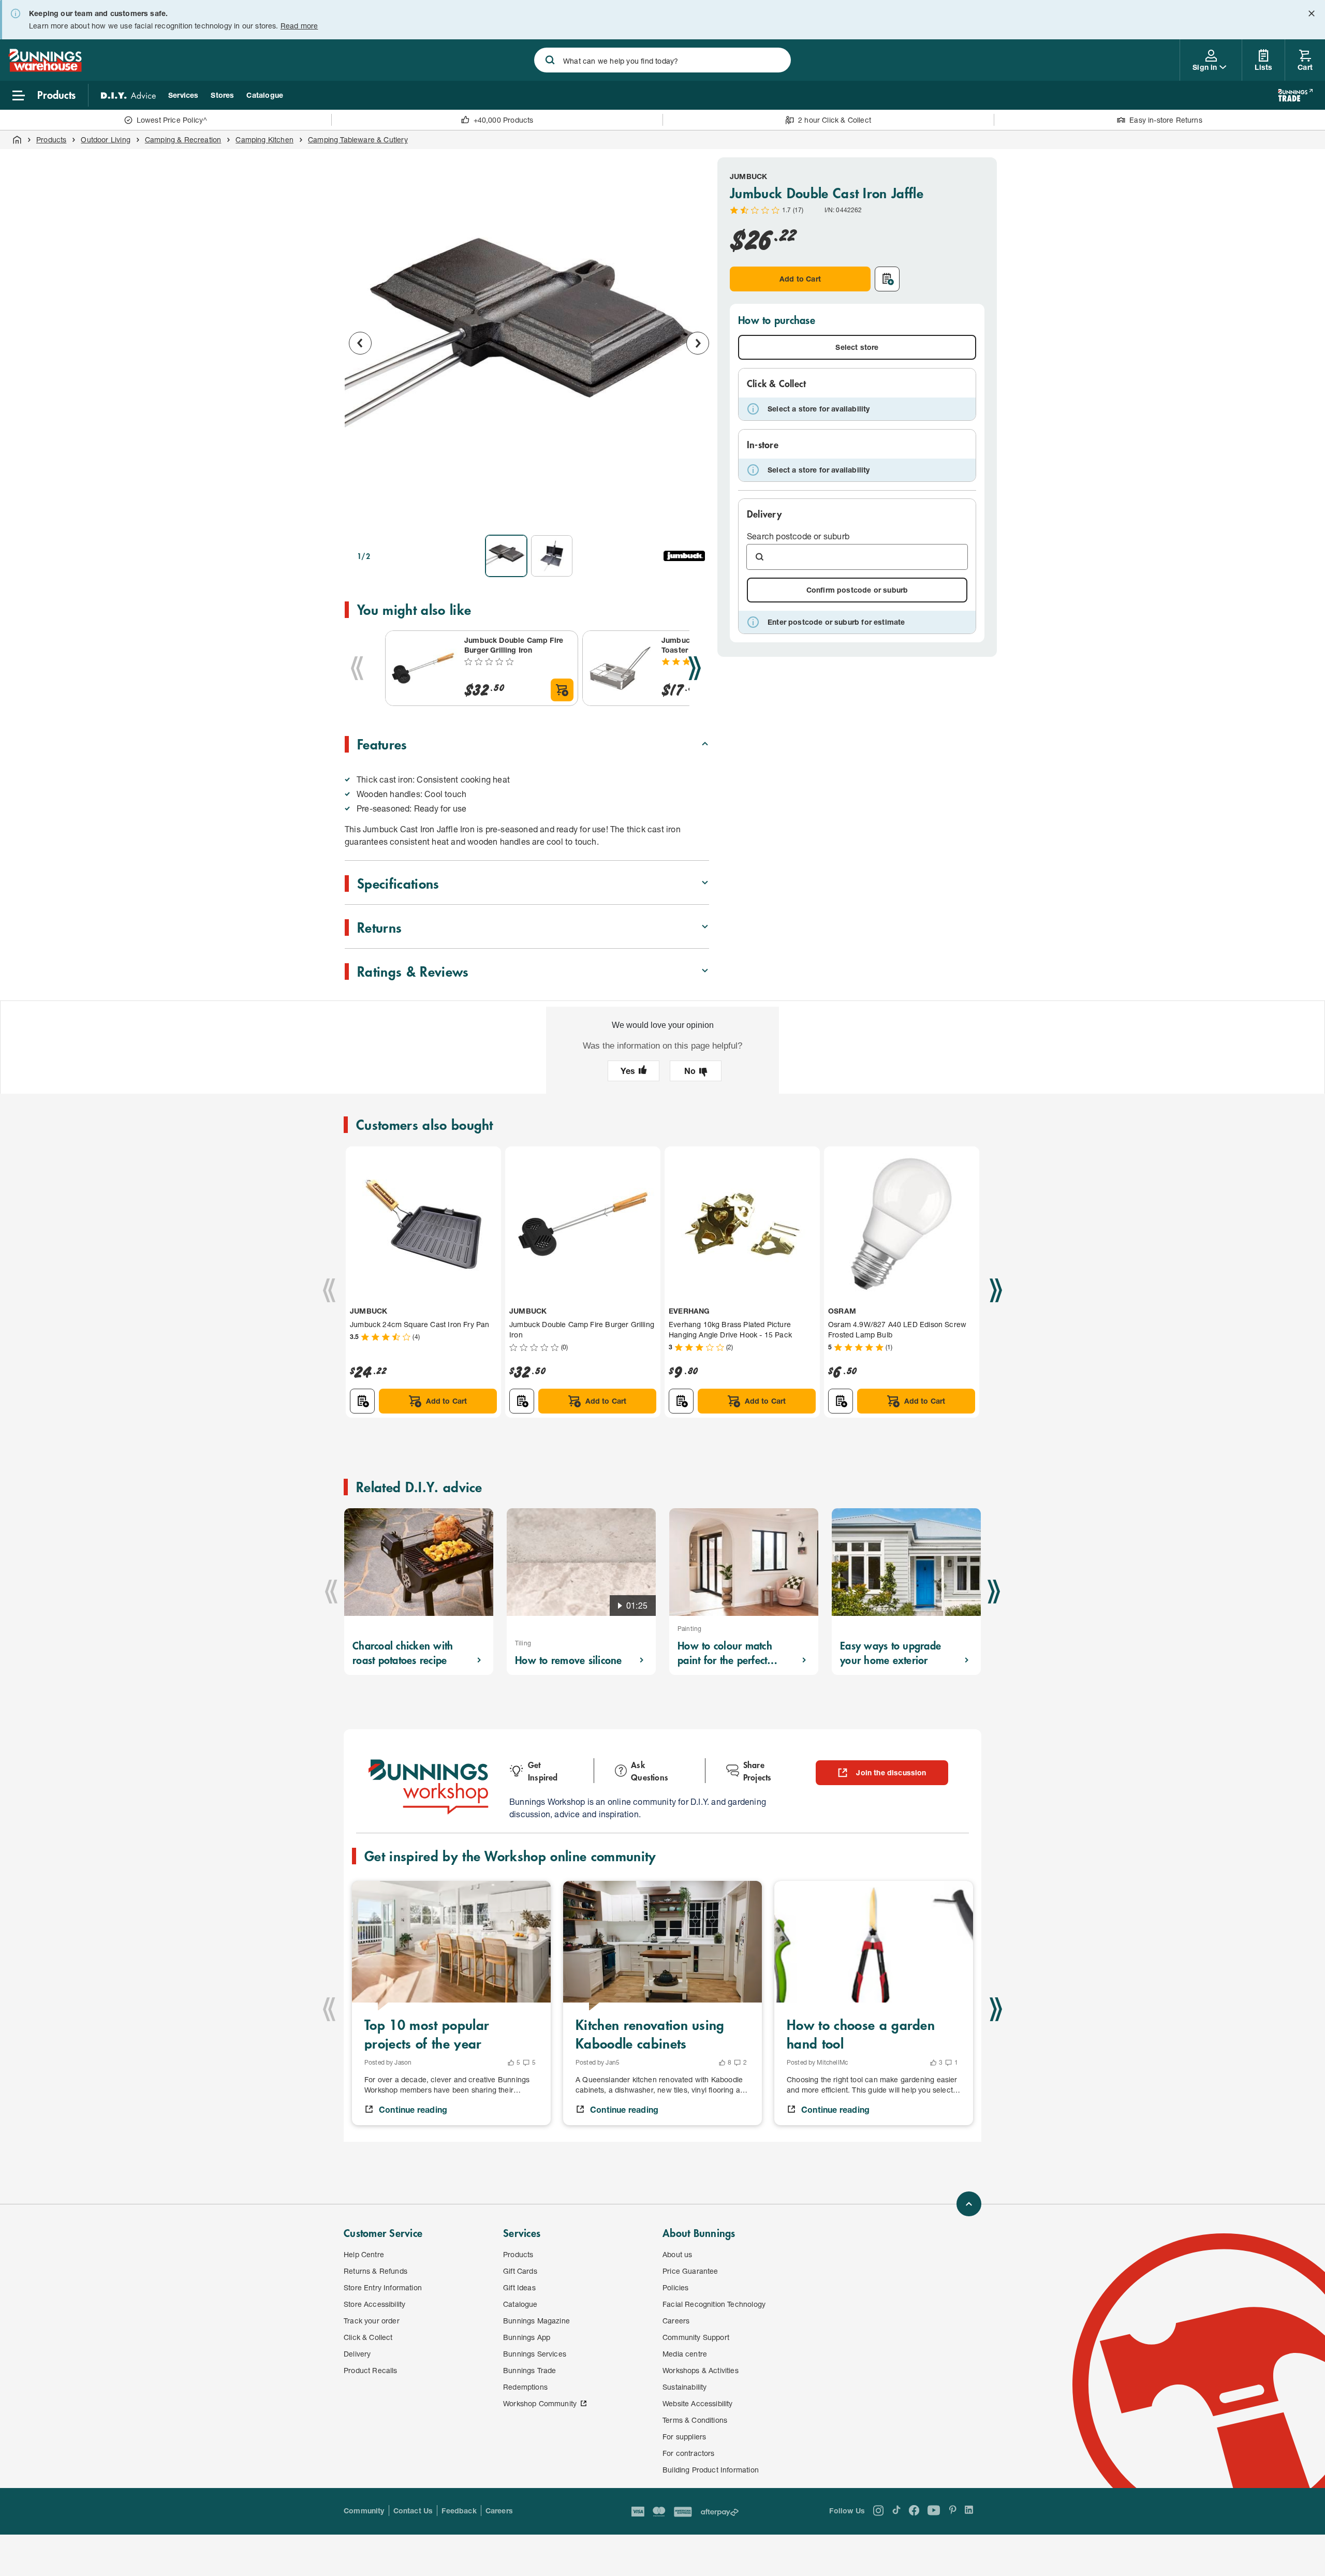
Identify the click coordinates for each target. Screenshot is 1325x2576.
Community (364, 2511)
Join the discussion (891, 1772)
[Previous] (357, 668)
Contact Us (413, 2511)
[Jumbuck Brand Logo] (684, 556)
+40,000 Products (504, 120)
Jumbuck (748, 176)
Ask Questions (650, 1771)
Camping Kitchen (264, 139)
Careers (499, 2511)
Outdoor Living (105, 139)
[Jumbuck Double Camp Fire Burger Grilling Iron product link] (423, 668)
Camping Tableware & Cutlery (358, 139)
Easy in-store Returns (1166, 120)
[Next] (695, 668)
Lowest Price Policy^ (172, 120)
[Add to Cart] (562, 690)
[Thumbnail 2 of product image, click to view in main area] (552, 556)
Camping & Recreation (183, 139)
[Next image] (698, 343)
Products (51, 139)
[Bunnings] (45, 69)
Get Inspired (543, 1771)
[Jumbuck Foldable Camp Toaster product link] (620, 668)
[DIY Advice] (128, 95)
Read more (299, 26)
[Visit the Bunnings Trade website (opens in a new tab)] (1295, 95)
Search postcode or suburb (798, 536)
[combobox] (662, 60)
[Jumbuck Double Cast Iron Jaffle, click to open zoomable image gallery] (529, 342)
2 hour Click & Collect (835, 120)
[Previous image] (360, 343)
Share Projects (757, 1771)
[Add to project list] (887, 279)
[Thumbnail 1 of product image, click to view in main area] (506, 556)
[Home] (17, 140)
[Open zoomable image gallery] (697, 512)
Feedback (459, 2511)
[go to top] (969, 2204)
